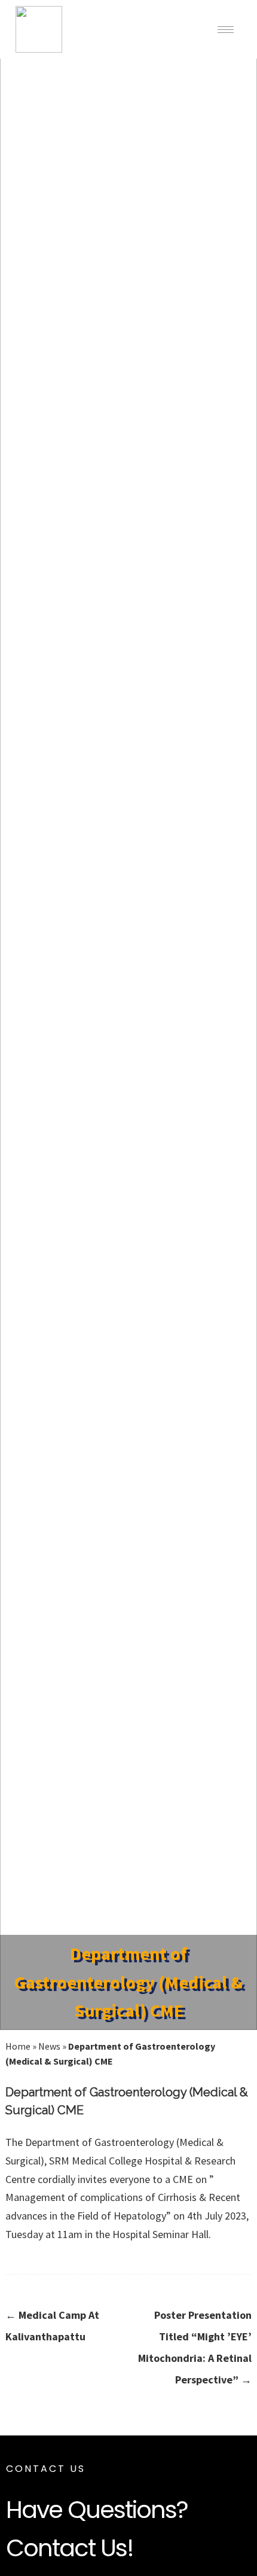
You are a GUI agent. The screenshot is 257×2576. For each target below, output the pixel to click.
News (49, 2046)
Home (18, 2046)
